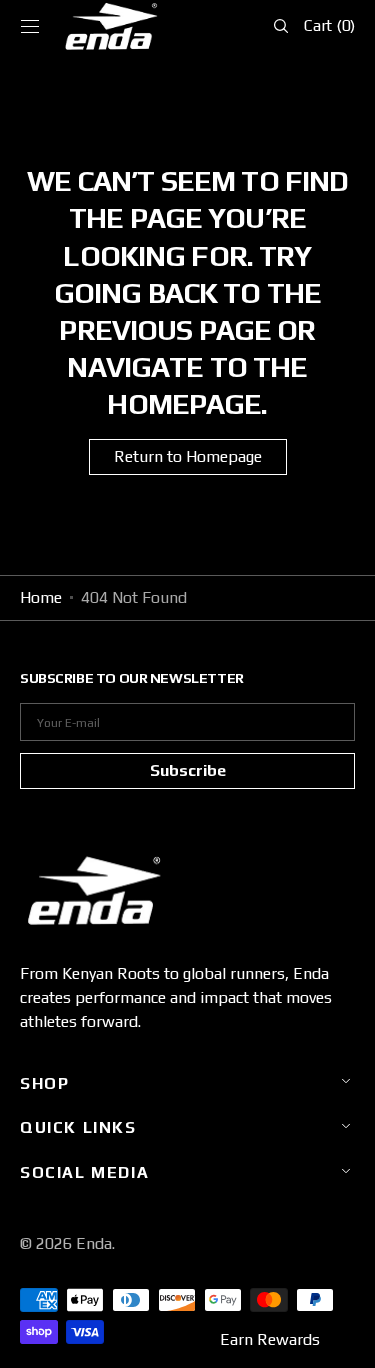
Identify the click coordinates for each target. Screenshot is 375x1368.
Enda (94, 1243)
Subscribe (188, 770)
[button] (30, 26)
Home (41, 597)
